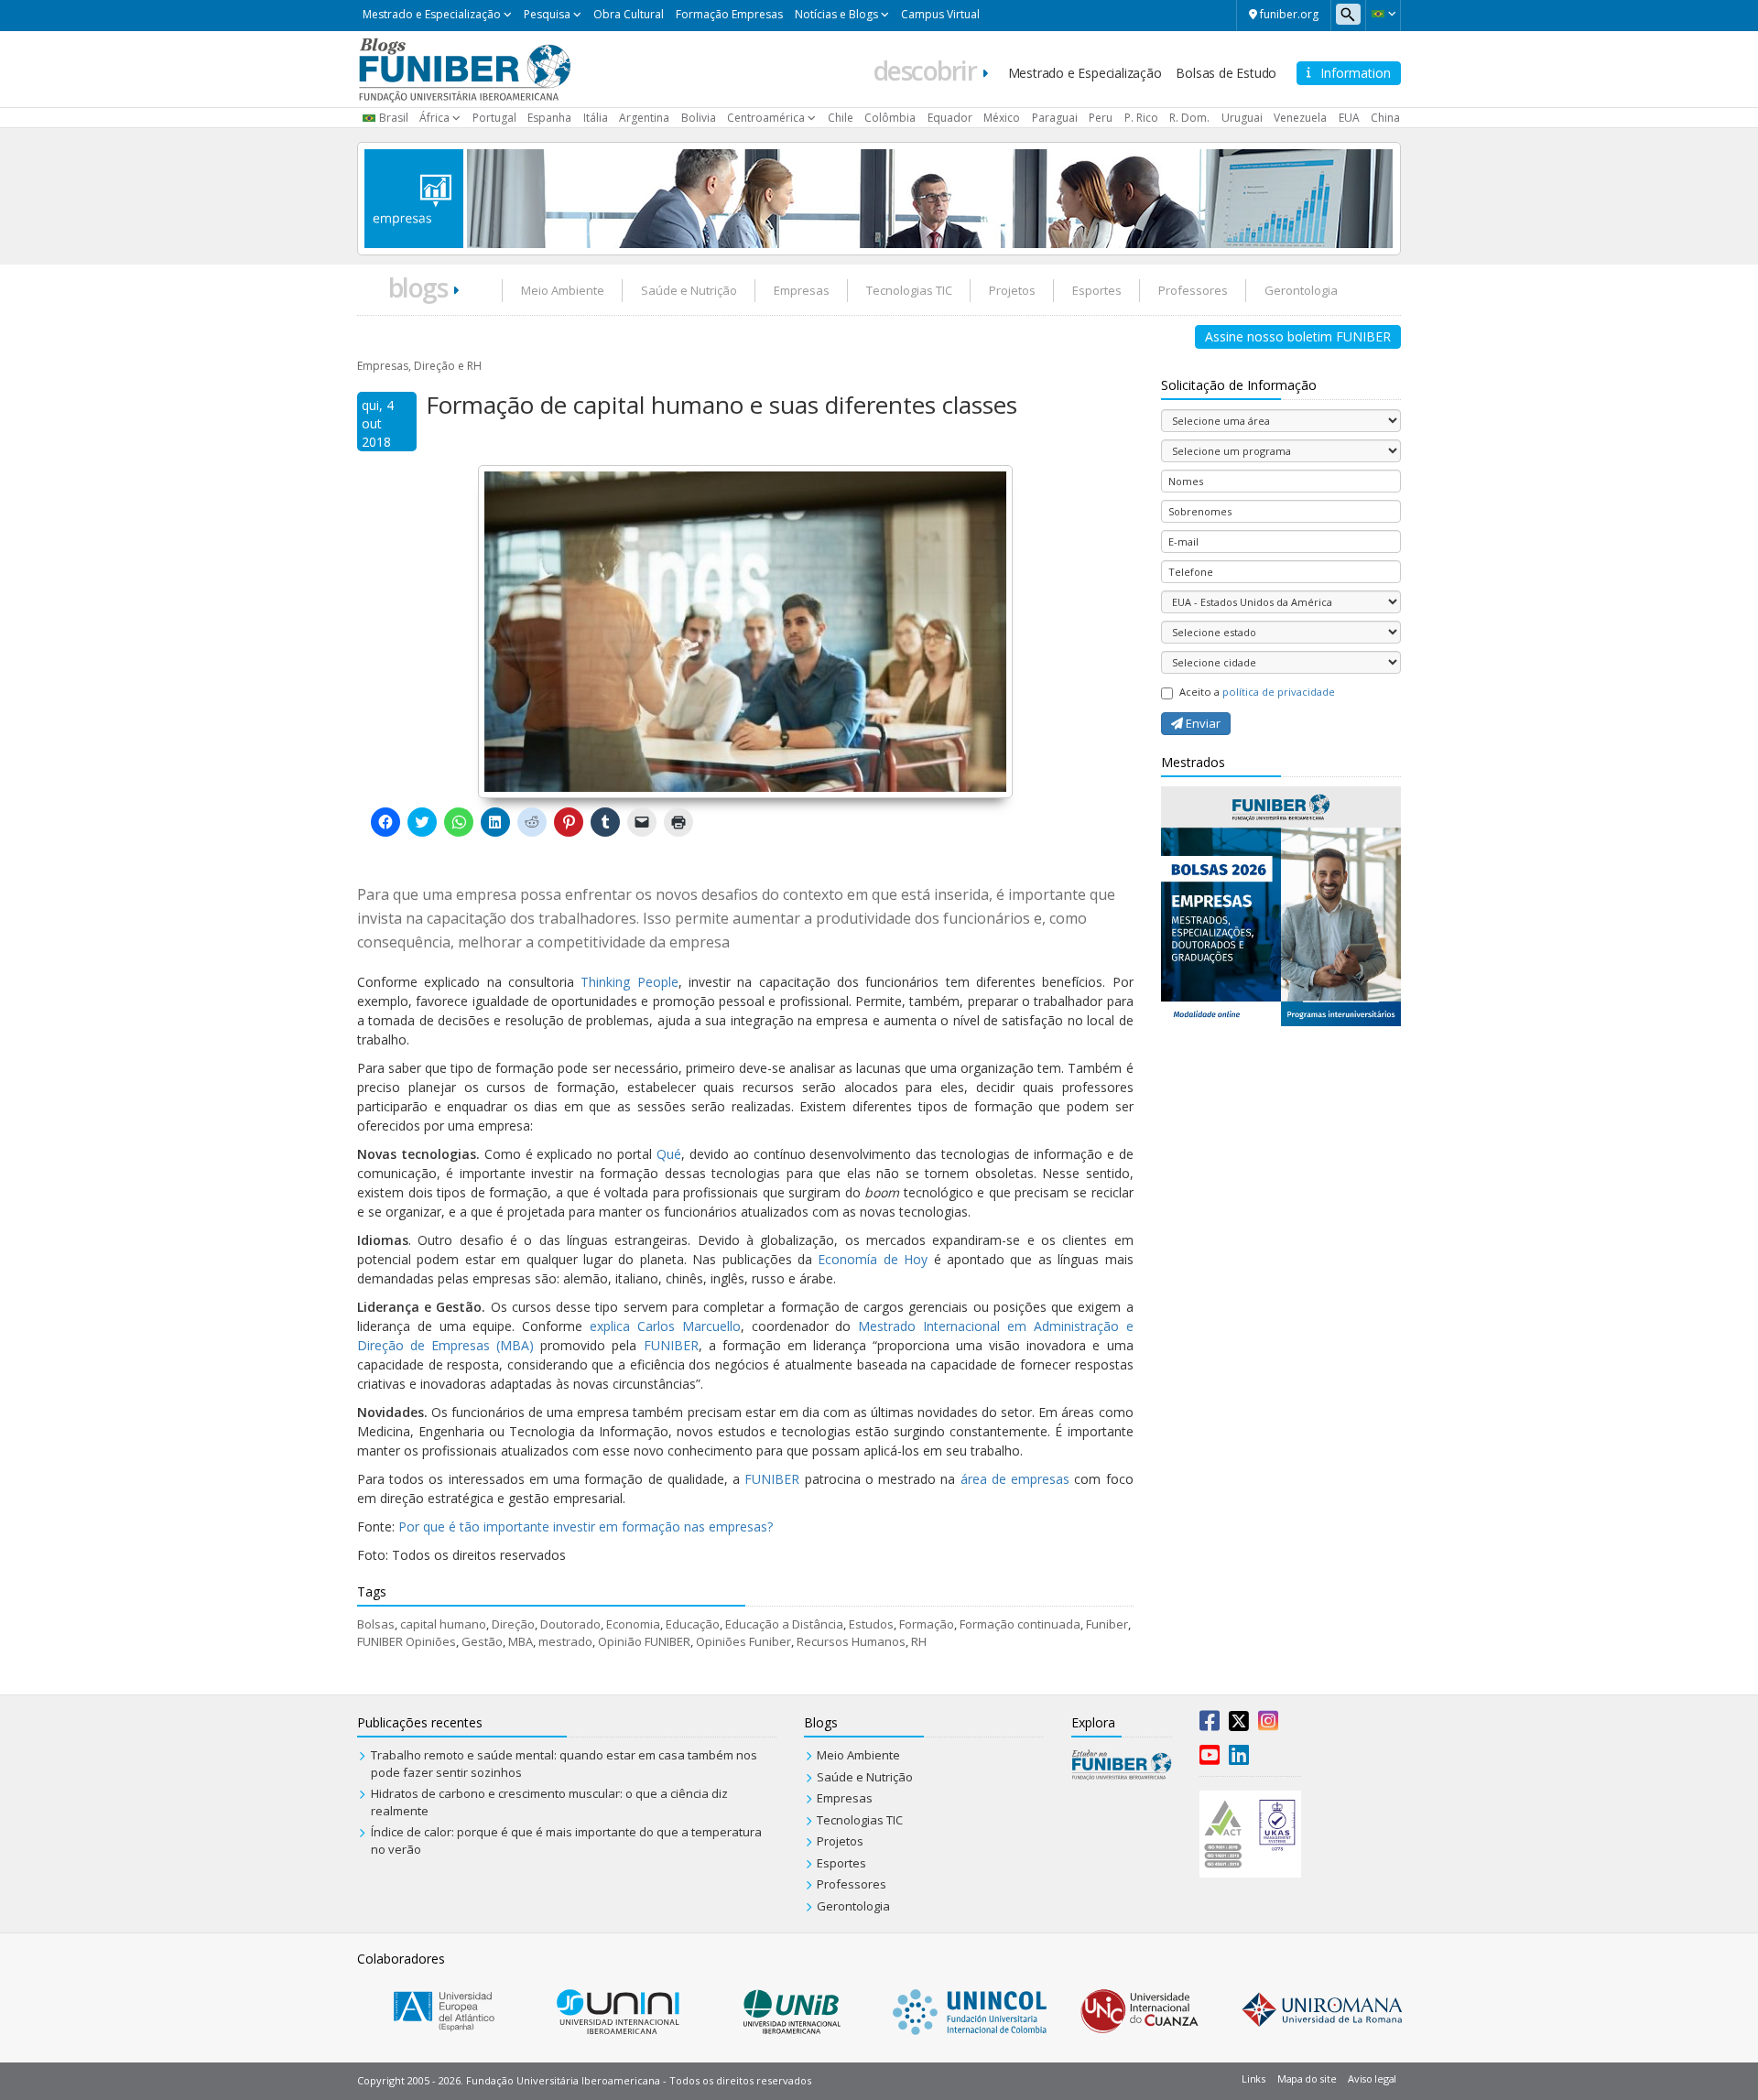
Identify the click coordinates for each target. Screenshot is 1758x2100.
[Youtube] (1210, 1759)
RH (919, 1641)
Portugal (494, 118)
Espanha (549, 118)
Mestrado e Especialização (432, 14)
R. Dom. (1189, 118)
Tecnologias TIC (909, 290)
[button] (1383, 14)
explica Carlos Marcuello (665, 1326)
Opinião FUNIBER (644, 1641)
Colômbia (890, 118)
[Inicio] (465, 68)
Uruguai (1242, 118)
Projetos (1012, 290)
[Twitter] (1239, 1725)
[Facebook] (1210, 1725)
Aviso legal (1372, 2078)
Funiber (1107, 1624)
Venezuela (1300, 118)
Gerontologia (1301, 290)
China (1385, 118)
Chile (841, 118)
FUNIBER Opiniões (407, 1641)
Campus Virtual (940, 14)
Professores (1193, 290)
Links (1253, 2078)
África (434, 118)
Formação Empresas (729, 14)
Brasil (394, 118)
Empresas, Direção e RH (419, 366)
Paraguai (1055, 118)
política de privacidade (1279, 692)
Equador (950, 118)
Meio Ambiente (563, 290)
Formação (927, 1624)
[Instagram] (1268, 1725)
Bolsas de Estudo (1226, 73)
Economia (633, 1624)
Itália (596, 118)
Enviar (1202, 723)
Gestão (482, 1641)
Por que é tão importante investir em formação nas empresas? (586, 1526)
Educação (693, 1624)
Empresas (802, 290)
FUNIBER (671, 1345)
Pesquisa (547, 14)
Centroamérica (766, 118)
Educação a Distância (784, 1624)
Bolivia (699, 118)
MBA (521, 1641)
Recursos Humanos (851, 1641)
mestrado (565, 1641)
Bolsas (376, 1624)
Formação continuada (1020, 1624)
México (1002, 118)
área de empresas (1015, 1479)
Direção (513, 1624)
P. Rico (1141, 118)
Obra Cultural (629, 14)
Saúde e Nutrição (689, 290)
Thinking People (629, 982)
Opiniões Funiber (743, 1641)
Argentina (644, 118)
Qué (669, 1154)
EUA (1349, 118)
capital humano (443, 1624)
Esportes (1097, 290)
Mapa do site (1307, 2078)
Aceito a (1257, 692)
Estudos (871, 1624)
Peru (1101, 118)
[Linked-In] (1239, 1759)
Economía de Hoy (873, 1259)
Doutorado (570, 1624)
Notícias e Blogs (836, 14)
